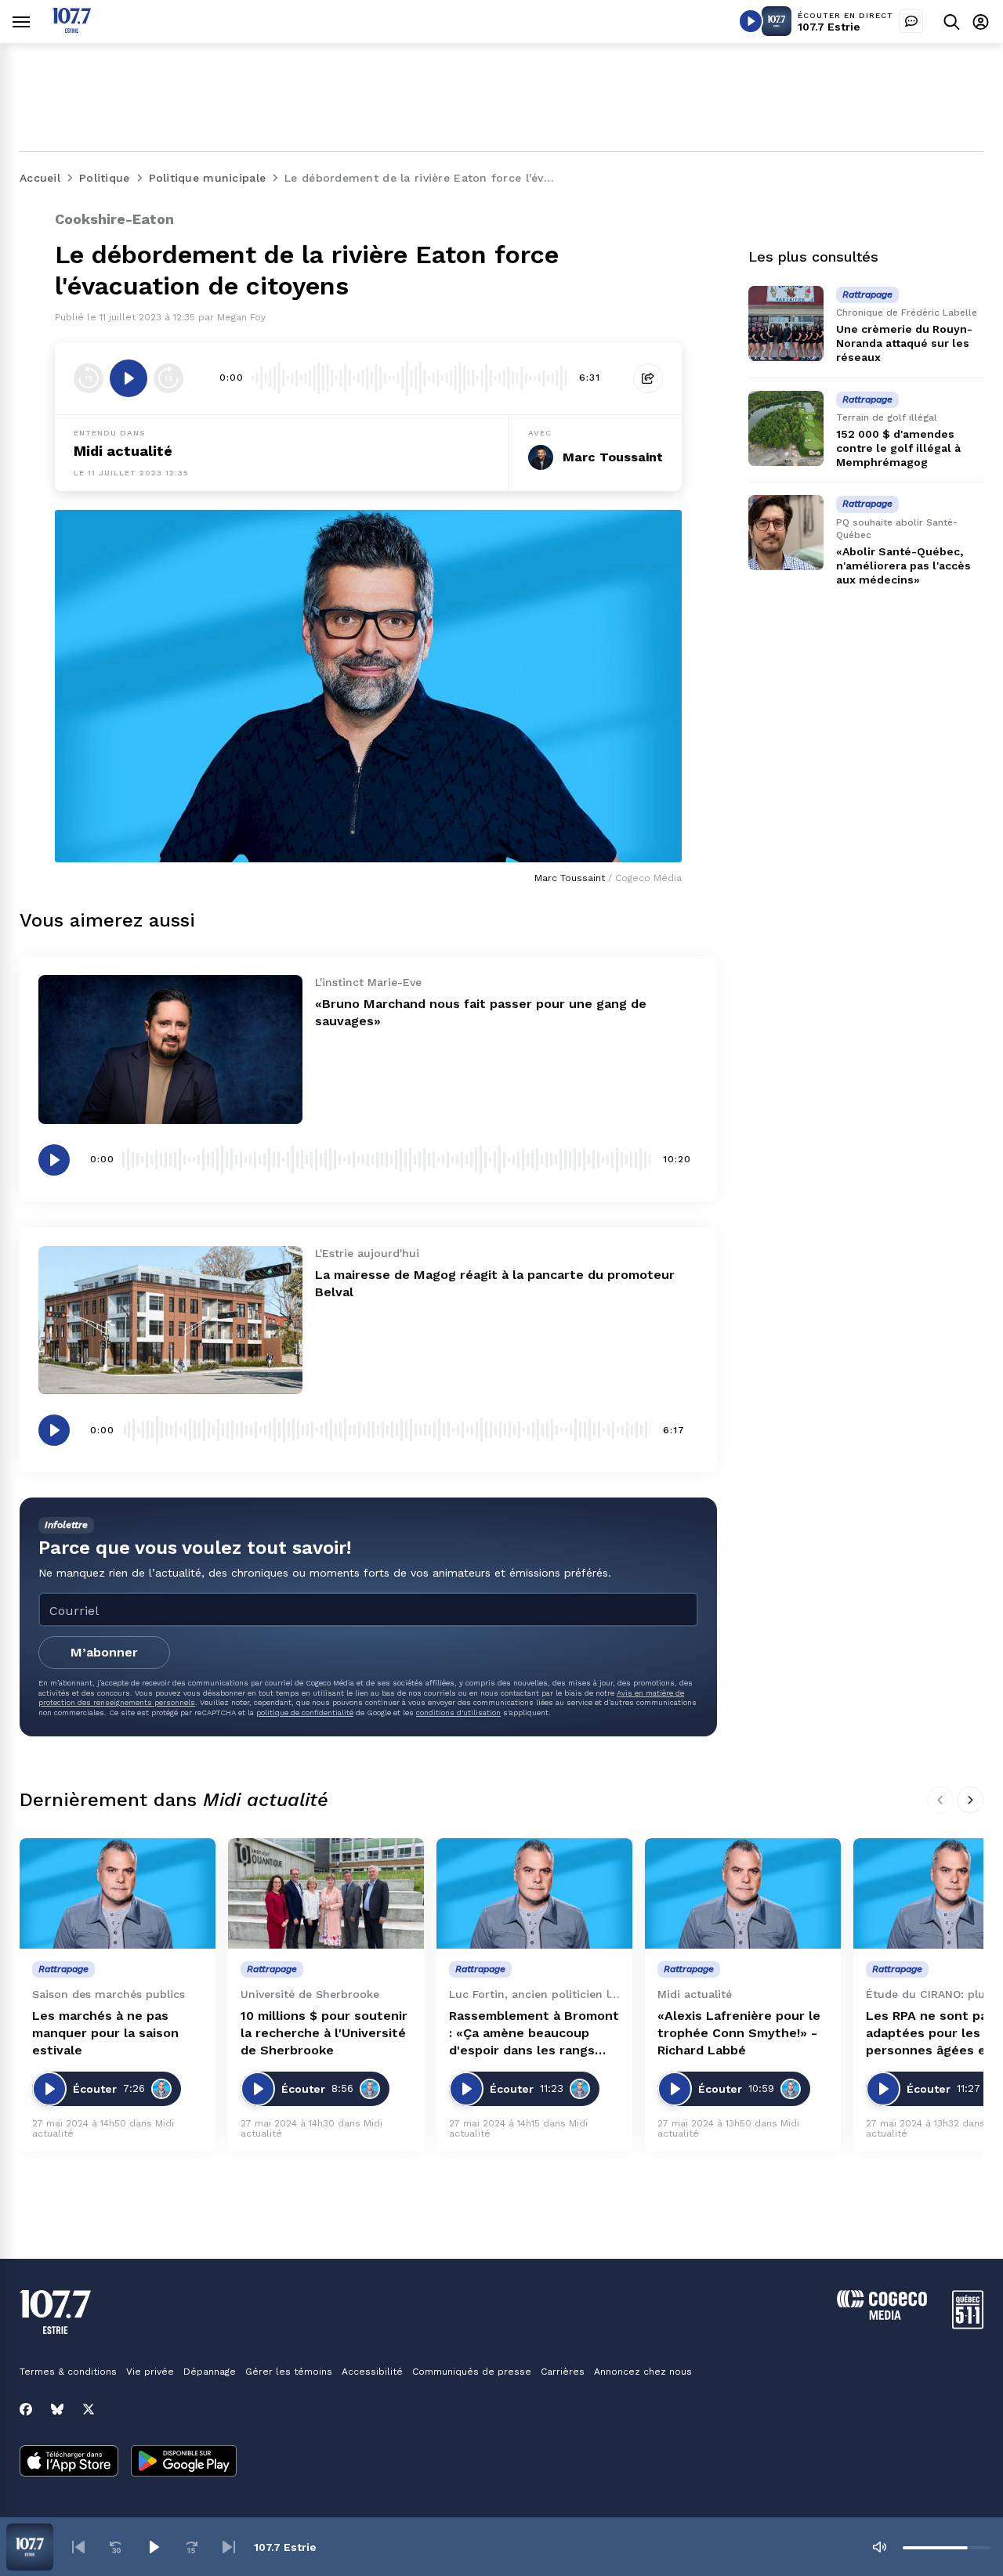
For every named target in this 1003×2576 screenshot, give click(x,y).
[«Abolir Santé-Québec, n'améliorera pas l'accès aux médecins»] (786, 533)
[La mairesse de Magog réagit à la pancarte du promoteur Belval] (170, 1320)
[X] (89, 2409)
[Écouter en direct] (751, 21)
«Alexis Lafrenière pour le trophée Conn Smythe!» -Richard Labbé (739, 2033)
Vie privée (150, 2372)
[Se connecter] (981, 22)
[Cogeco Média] (882, 2316)
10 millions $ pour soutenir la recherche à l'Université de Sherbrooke (324, 2033)
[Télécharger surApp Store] (69, 2462)
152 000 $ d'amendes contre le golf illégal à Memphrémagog (898, 448)
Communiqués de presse (472, 2372)
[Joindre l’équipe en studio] (911, 21)
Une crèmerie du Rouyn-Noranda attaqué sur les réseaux (904, 343)
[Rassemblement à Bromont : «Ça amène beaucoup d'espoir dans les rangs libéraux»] (534, 1893)
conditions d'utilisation (458, 1713)
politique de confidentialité (305, 1713)
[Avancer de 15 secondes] (168, 378)
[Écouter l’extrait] (129, 378)
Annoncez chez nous (643, 2372)
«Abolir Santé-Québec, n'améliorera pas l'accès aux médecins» (903, 565)
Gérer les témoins (289, 2372)
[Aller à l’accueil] (72, 29)
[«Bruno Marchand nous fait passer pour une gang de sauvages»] (170, 1049)
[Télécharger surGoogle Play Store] (184, 2462)
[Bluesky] (57, 2409)
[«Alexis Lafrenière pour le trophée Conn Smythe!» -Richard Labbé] (743, 1893)
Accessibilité (372, 2372)
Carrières (563, 2372)
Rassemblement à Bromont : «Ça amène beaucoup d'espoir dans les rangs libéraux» (534, 2034)
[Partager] (648, 378)
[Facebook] (26, 2409)
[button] (78, 2547)
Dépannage (210, 2372)
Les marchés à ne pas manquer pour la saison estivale (105, 2033)
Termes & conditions (68, 2372)
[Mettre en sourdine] (879, 2547)
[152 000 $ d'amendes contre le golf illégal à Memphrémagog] (786, 428)
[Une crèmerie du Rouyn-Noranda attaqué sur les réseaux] (786, 323)
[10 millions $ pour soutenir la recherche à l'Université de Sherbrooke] (326, 1893)
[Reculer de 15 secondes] (89, 378)
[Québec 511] (968, 2325)
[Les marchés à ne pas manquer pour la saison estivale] (118, 1893)
